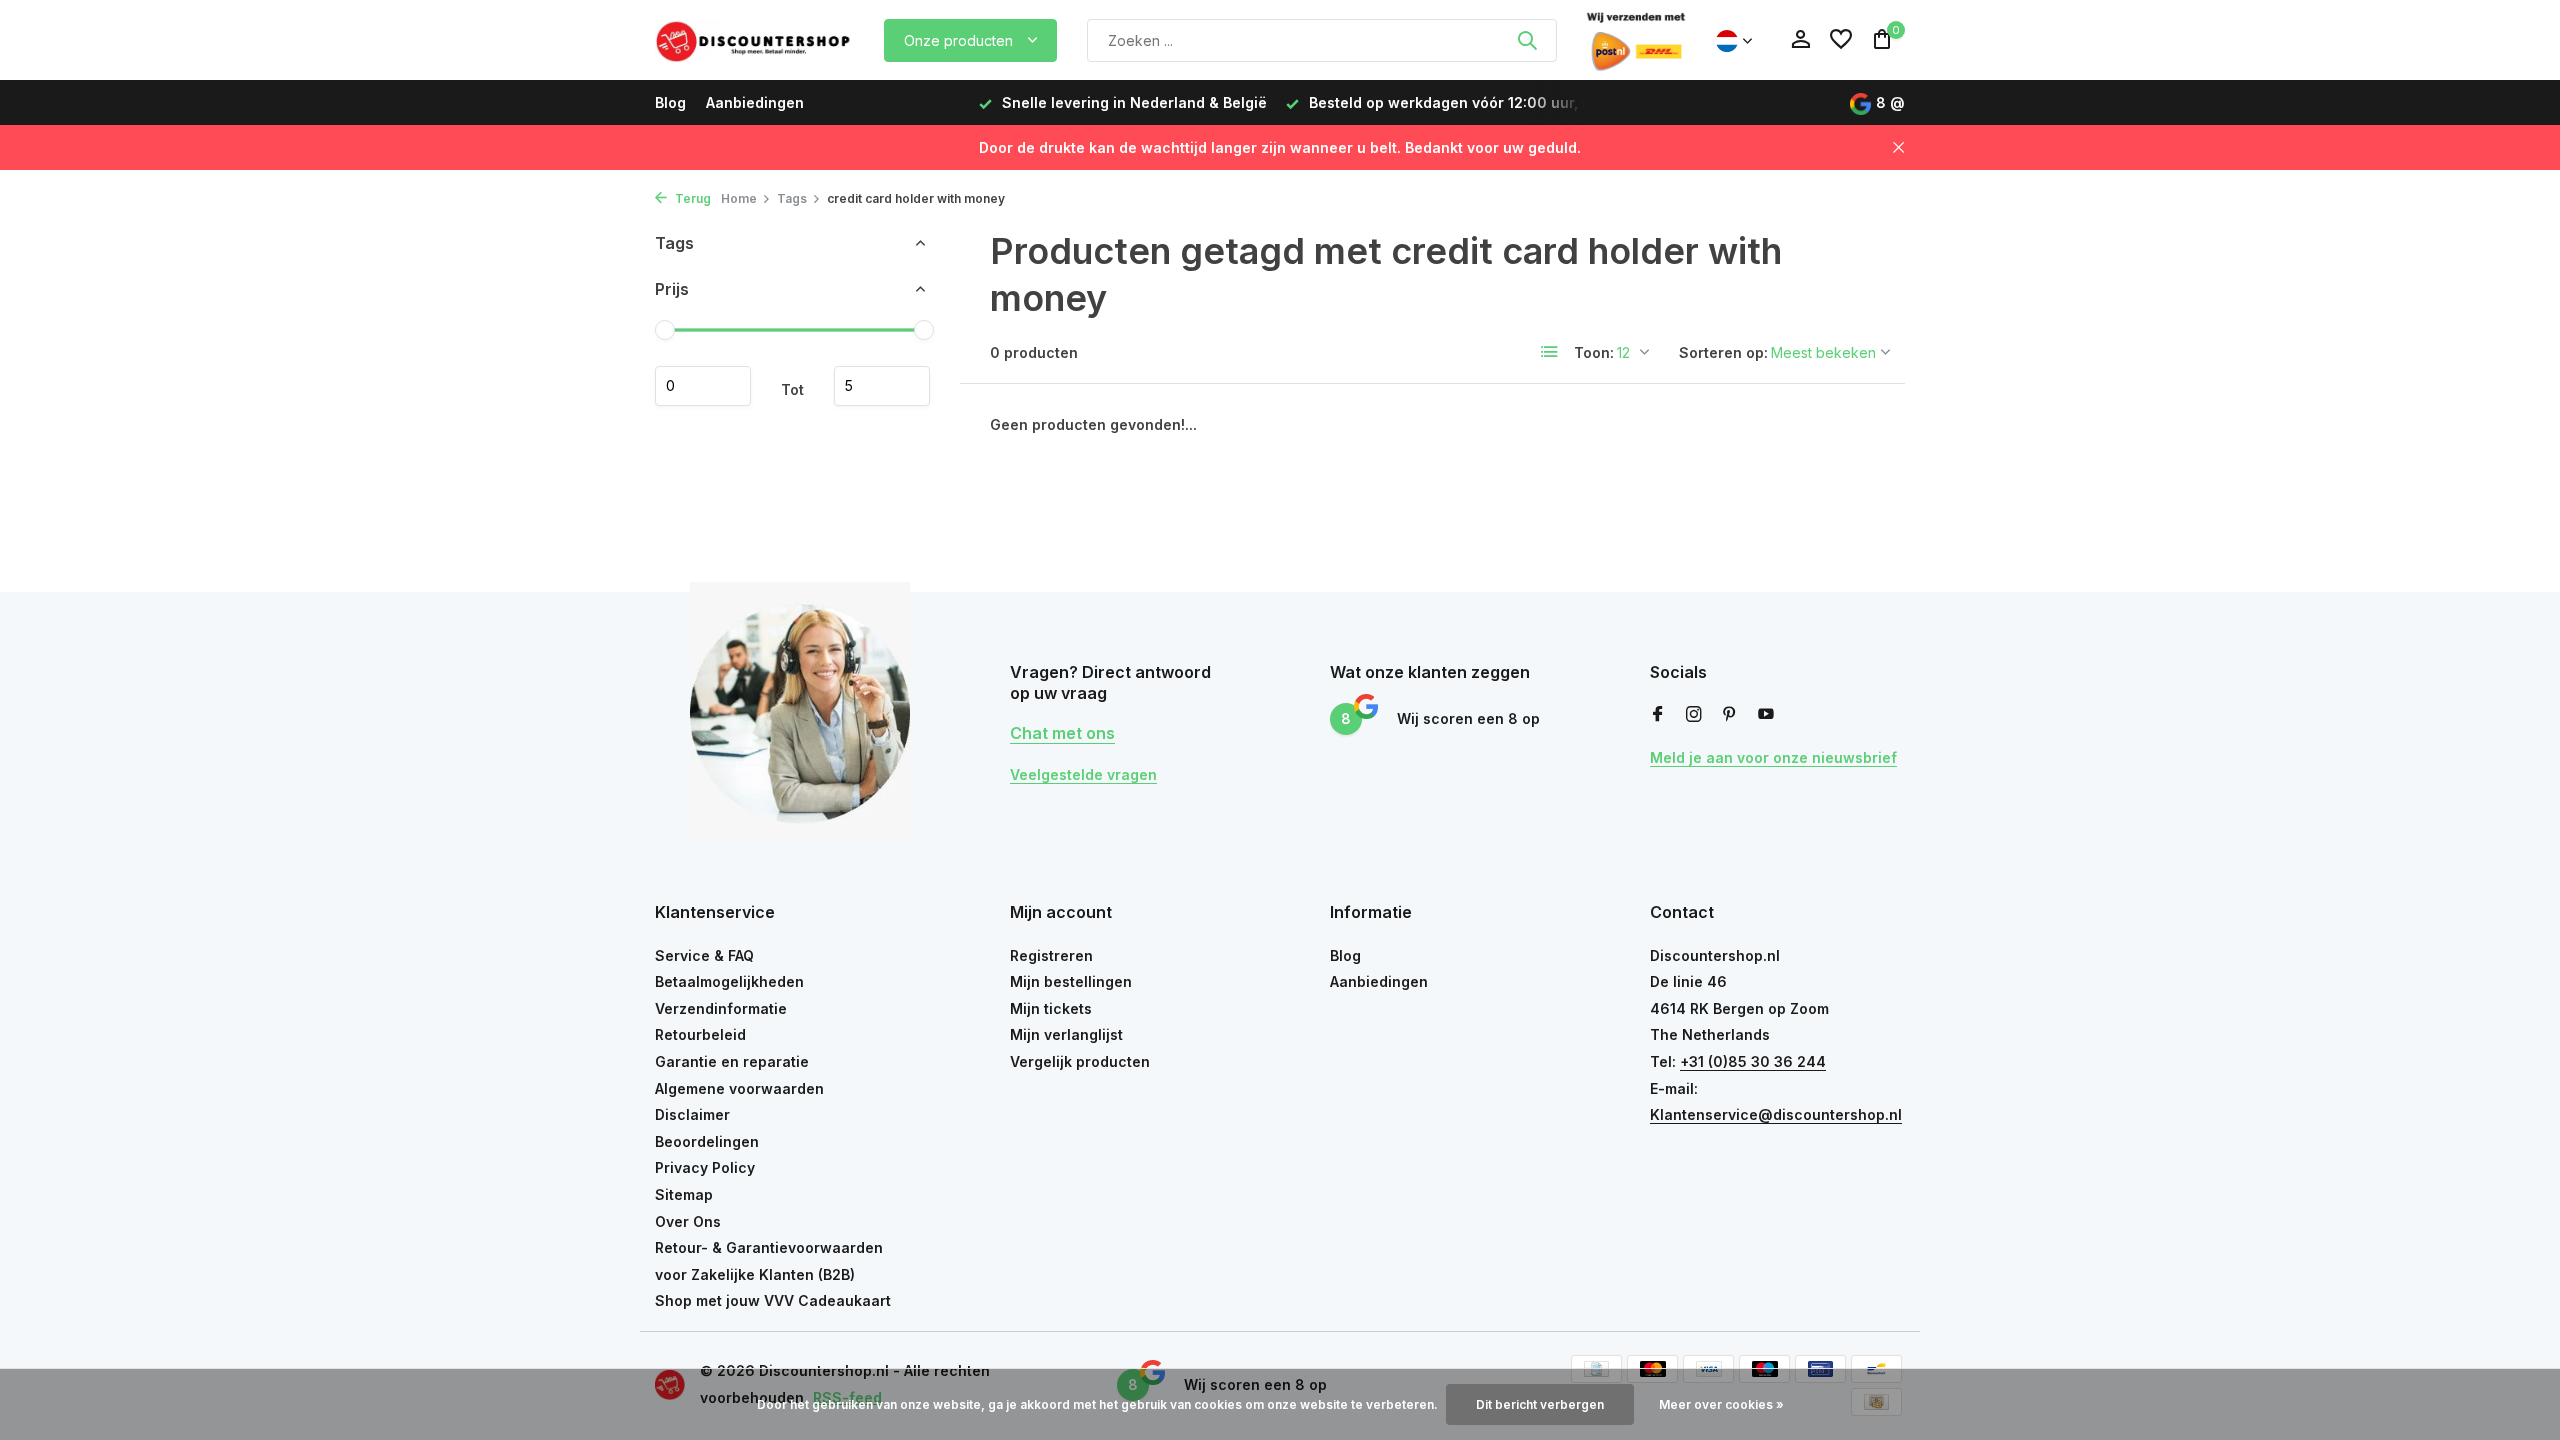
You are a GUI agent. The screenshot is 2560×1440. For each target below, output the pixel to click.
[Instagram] (1694, 715)
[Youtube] (1766, 715)
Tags (792, 198)
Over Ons (688, 1221)
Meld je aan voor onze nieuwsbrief (1773, 757)
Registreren (1051, 955)
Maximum (882, 386)
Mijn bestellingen (1071, 981)
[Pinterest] (1730, 715)
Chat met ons (1062, 733)
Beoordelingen (707, 1141)
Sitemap (684, 1194)
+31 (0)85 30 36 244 (1753, 1061)
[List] (1550, 352)
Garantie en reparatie (732, 1061)
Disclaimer (692, 1114)
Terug (691, 198)
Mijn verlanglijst (1066, 1034)
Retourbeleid (700, 1034)
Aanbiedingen (755, 102)
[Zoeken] (1527, 40)
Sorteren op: (1723, 352)
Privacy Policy (705, 1167)
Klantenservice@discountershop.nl (1776, 1114)
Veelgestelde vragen (1083, 774)
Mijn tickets (1051, 1008)
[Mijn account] (1800, 40)
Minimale (703, 386)
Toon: (1594, 352)
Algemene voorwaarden (739, 1088)
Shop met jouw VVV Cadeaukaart (773, 1300)
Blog (670, 102)
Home (739, 198)
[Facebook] (1658, 715)
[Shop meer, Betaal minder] (755, 40)
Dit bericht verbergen (1540, 1404)
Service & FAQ (704, 955)
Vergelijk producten (1080, 1061)
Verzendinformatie (721, 1008)
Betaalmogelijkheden (729, 981)
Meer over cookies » (1721, 1404)
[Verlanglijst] (1841, 40)
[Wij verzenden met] (1636, 40)
